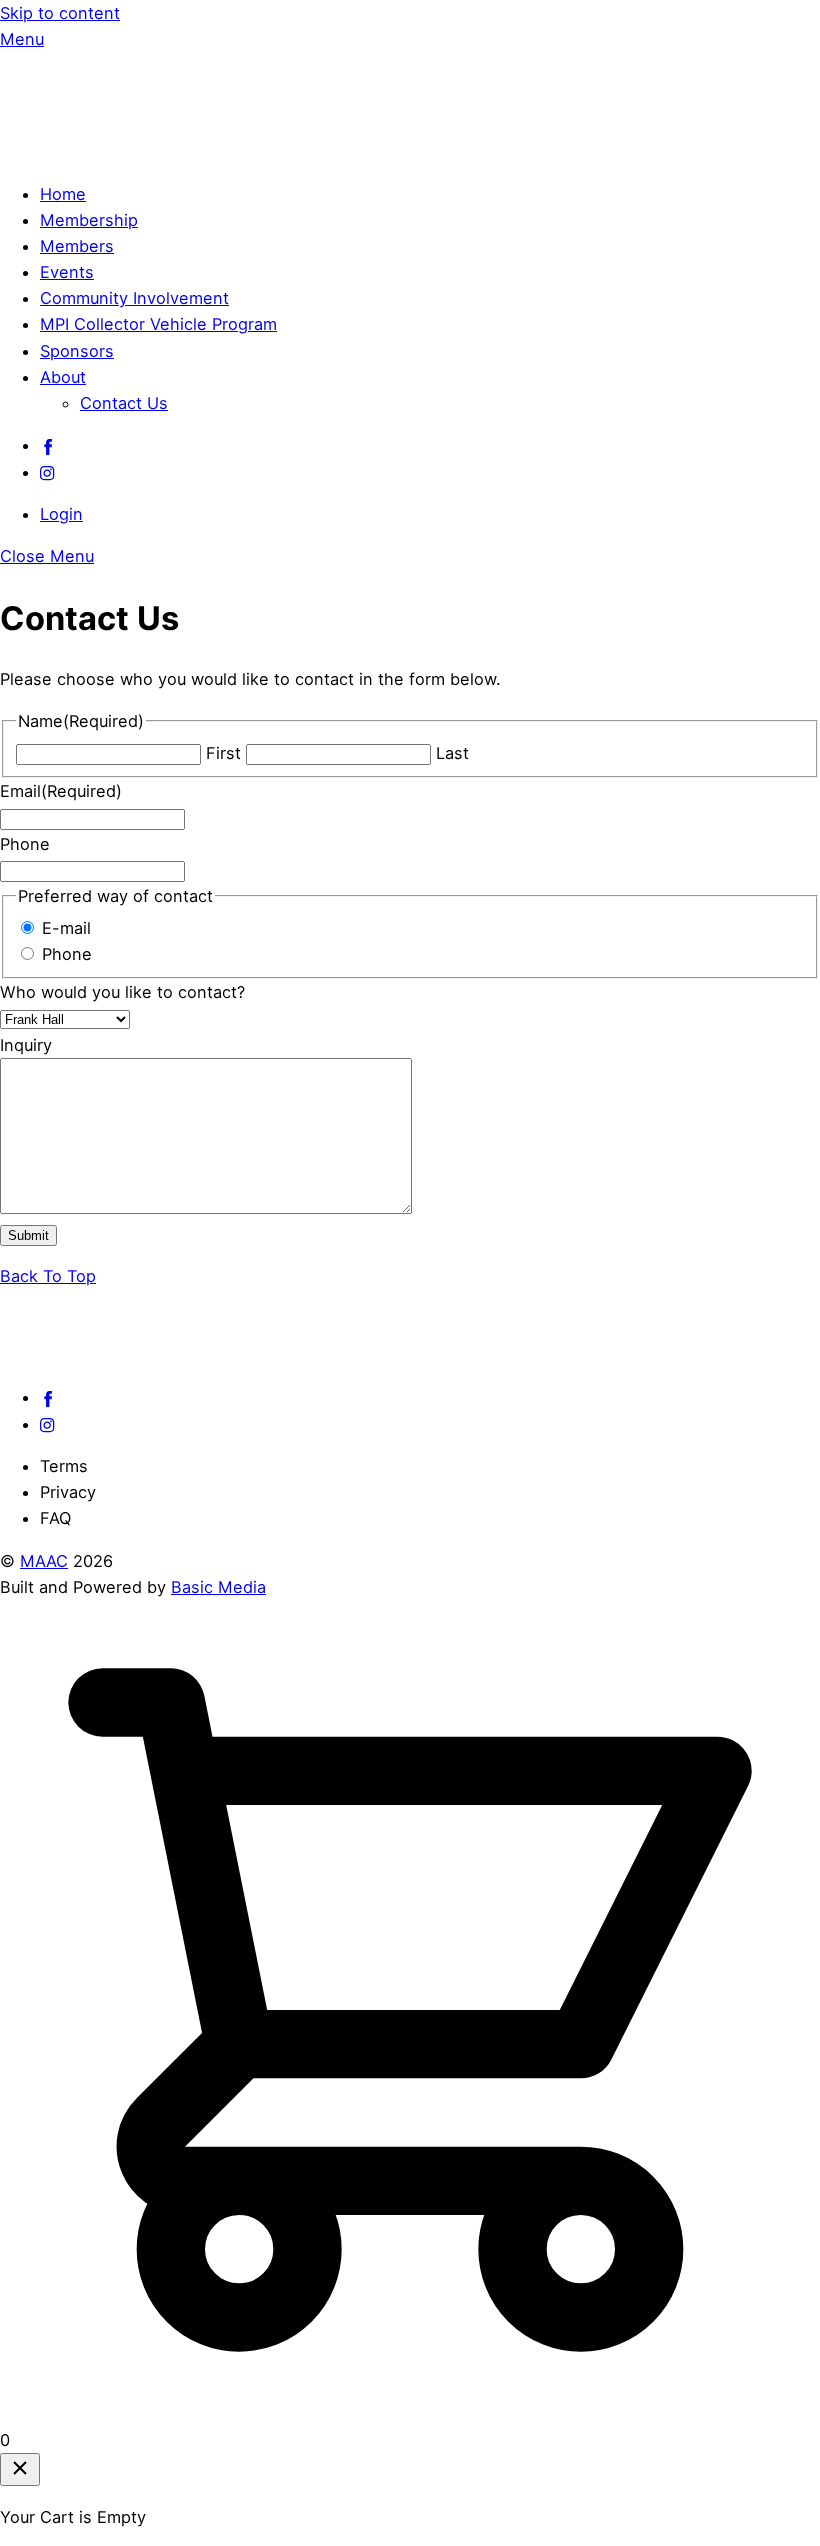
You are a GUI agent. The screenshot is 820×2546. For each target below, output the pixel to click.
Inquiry (26, 1045)
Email (61, 791)
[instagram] (48, 472)
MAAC (44, 1561)
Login (61, 514)
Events (67, 272)
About (63, 377)
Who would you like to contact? (122, 992)
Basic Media (218, 1587)
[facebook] (48, 445)
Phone (25, 844)
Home (63, 194)
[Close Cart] (20, 2469)
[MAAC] (150, 151)
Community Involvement (134, 298)
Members (77, 246)
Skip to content (60, 13)
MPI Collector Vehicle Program (158, 324)
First (223, 753)
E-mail (66, 928)
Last (452, 753)
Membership (89, 220)
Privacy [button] (68, 1492)
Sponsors (77, 351)
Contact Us (124, 403)
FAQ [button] (55, 1518)
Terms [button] (64, 1466)
